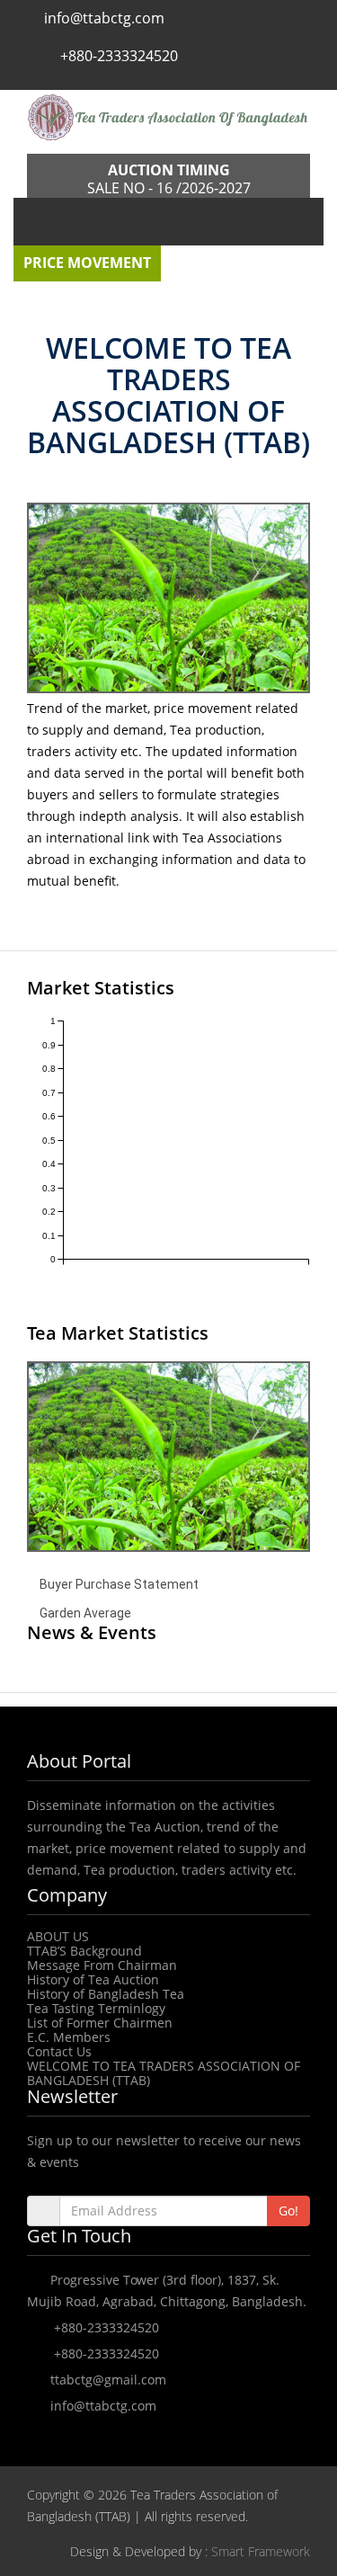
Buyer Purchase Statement (119, 1584)
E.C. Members (69, 2037)
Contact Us (59, 2051)
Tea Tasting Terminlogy (96, 2008)
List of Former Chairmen (100, 2023)
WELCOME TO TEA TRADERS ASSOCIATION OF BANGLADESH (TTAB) (164, 2073)
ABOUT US (58, 1936)
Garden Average (85, 1613)
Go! (288, 2211)
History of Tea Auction (93, 1979)
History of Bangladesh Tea (106, 1994)
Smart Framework (261, 2551)
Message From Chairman (102, 1965)
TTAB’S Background (84, 1951)
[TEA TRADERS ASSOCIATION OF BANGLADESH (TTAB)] (168, 117)
